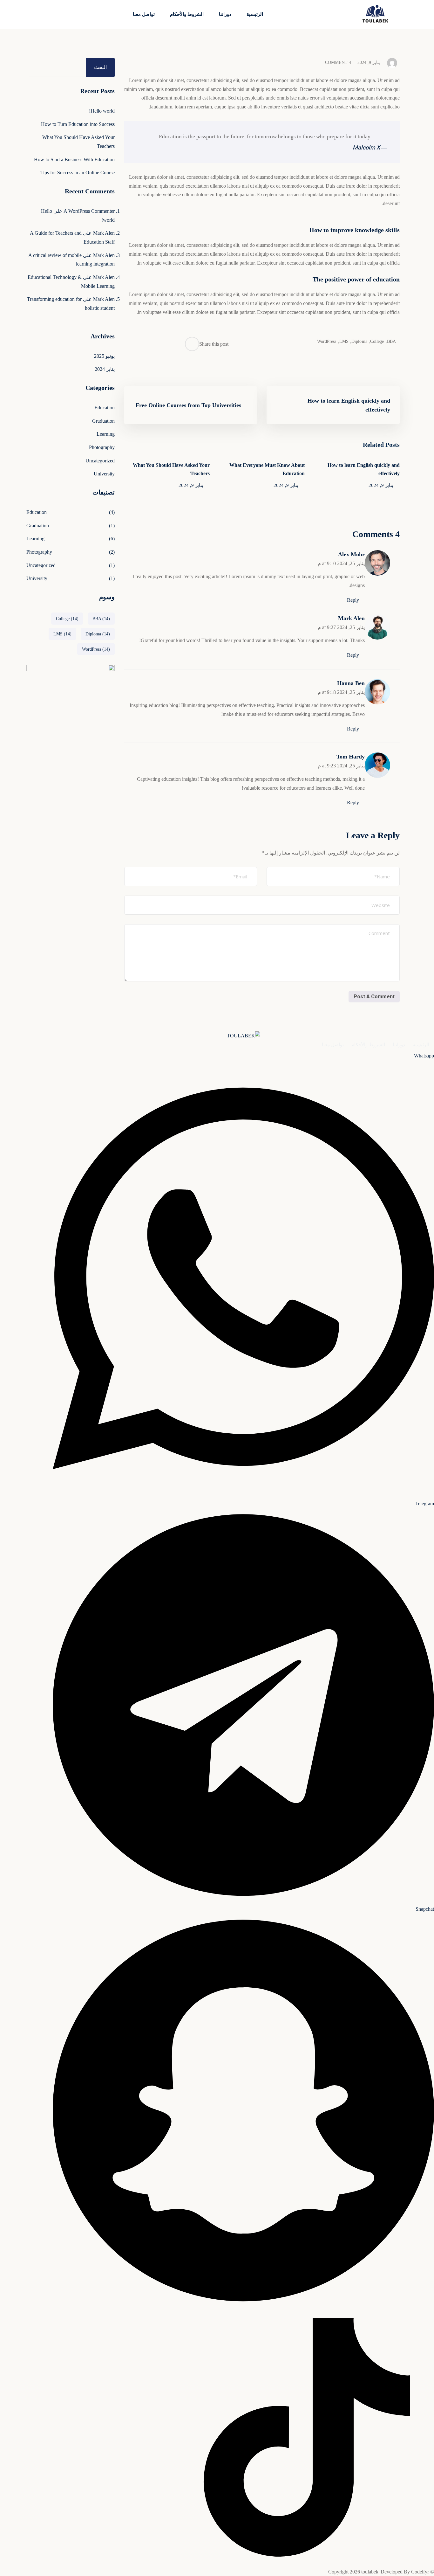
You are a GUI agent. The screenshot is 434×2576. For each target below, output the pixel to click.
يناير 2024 (105, 369)
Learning (106, 434)
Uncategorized (100, 461)
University (104, 474)
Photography (102, 447)
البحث (100, 67)
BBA (391, 341)
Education (105, 408)
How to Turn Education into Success (78, 124)
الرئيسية (255, 14)
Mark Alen (351, 618)
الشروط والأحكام (187, 14)
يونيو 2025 (104, 356)
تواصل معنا (144, 14)
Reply (353, 600)
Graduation (103, 421)
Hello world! (102, 111)
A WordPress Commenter (89, 211)
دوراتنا (225, 14)
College (376, 341)
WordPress (327, 341)
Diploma (359, 341)
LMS (343, 341)
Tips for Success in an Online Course (78, 173)
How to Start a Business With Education (74, 159)
